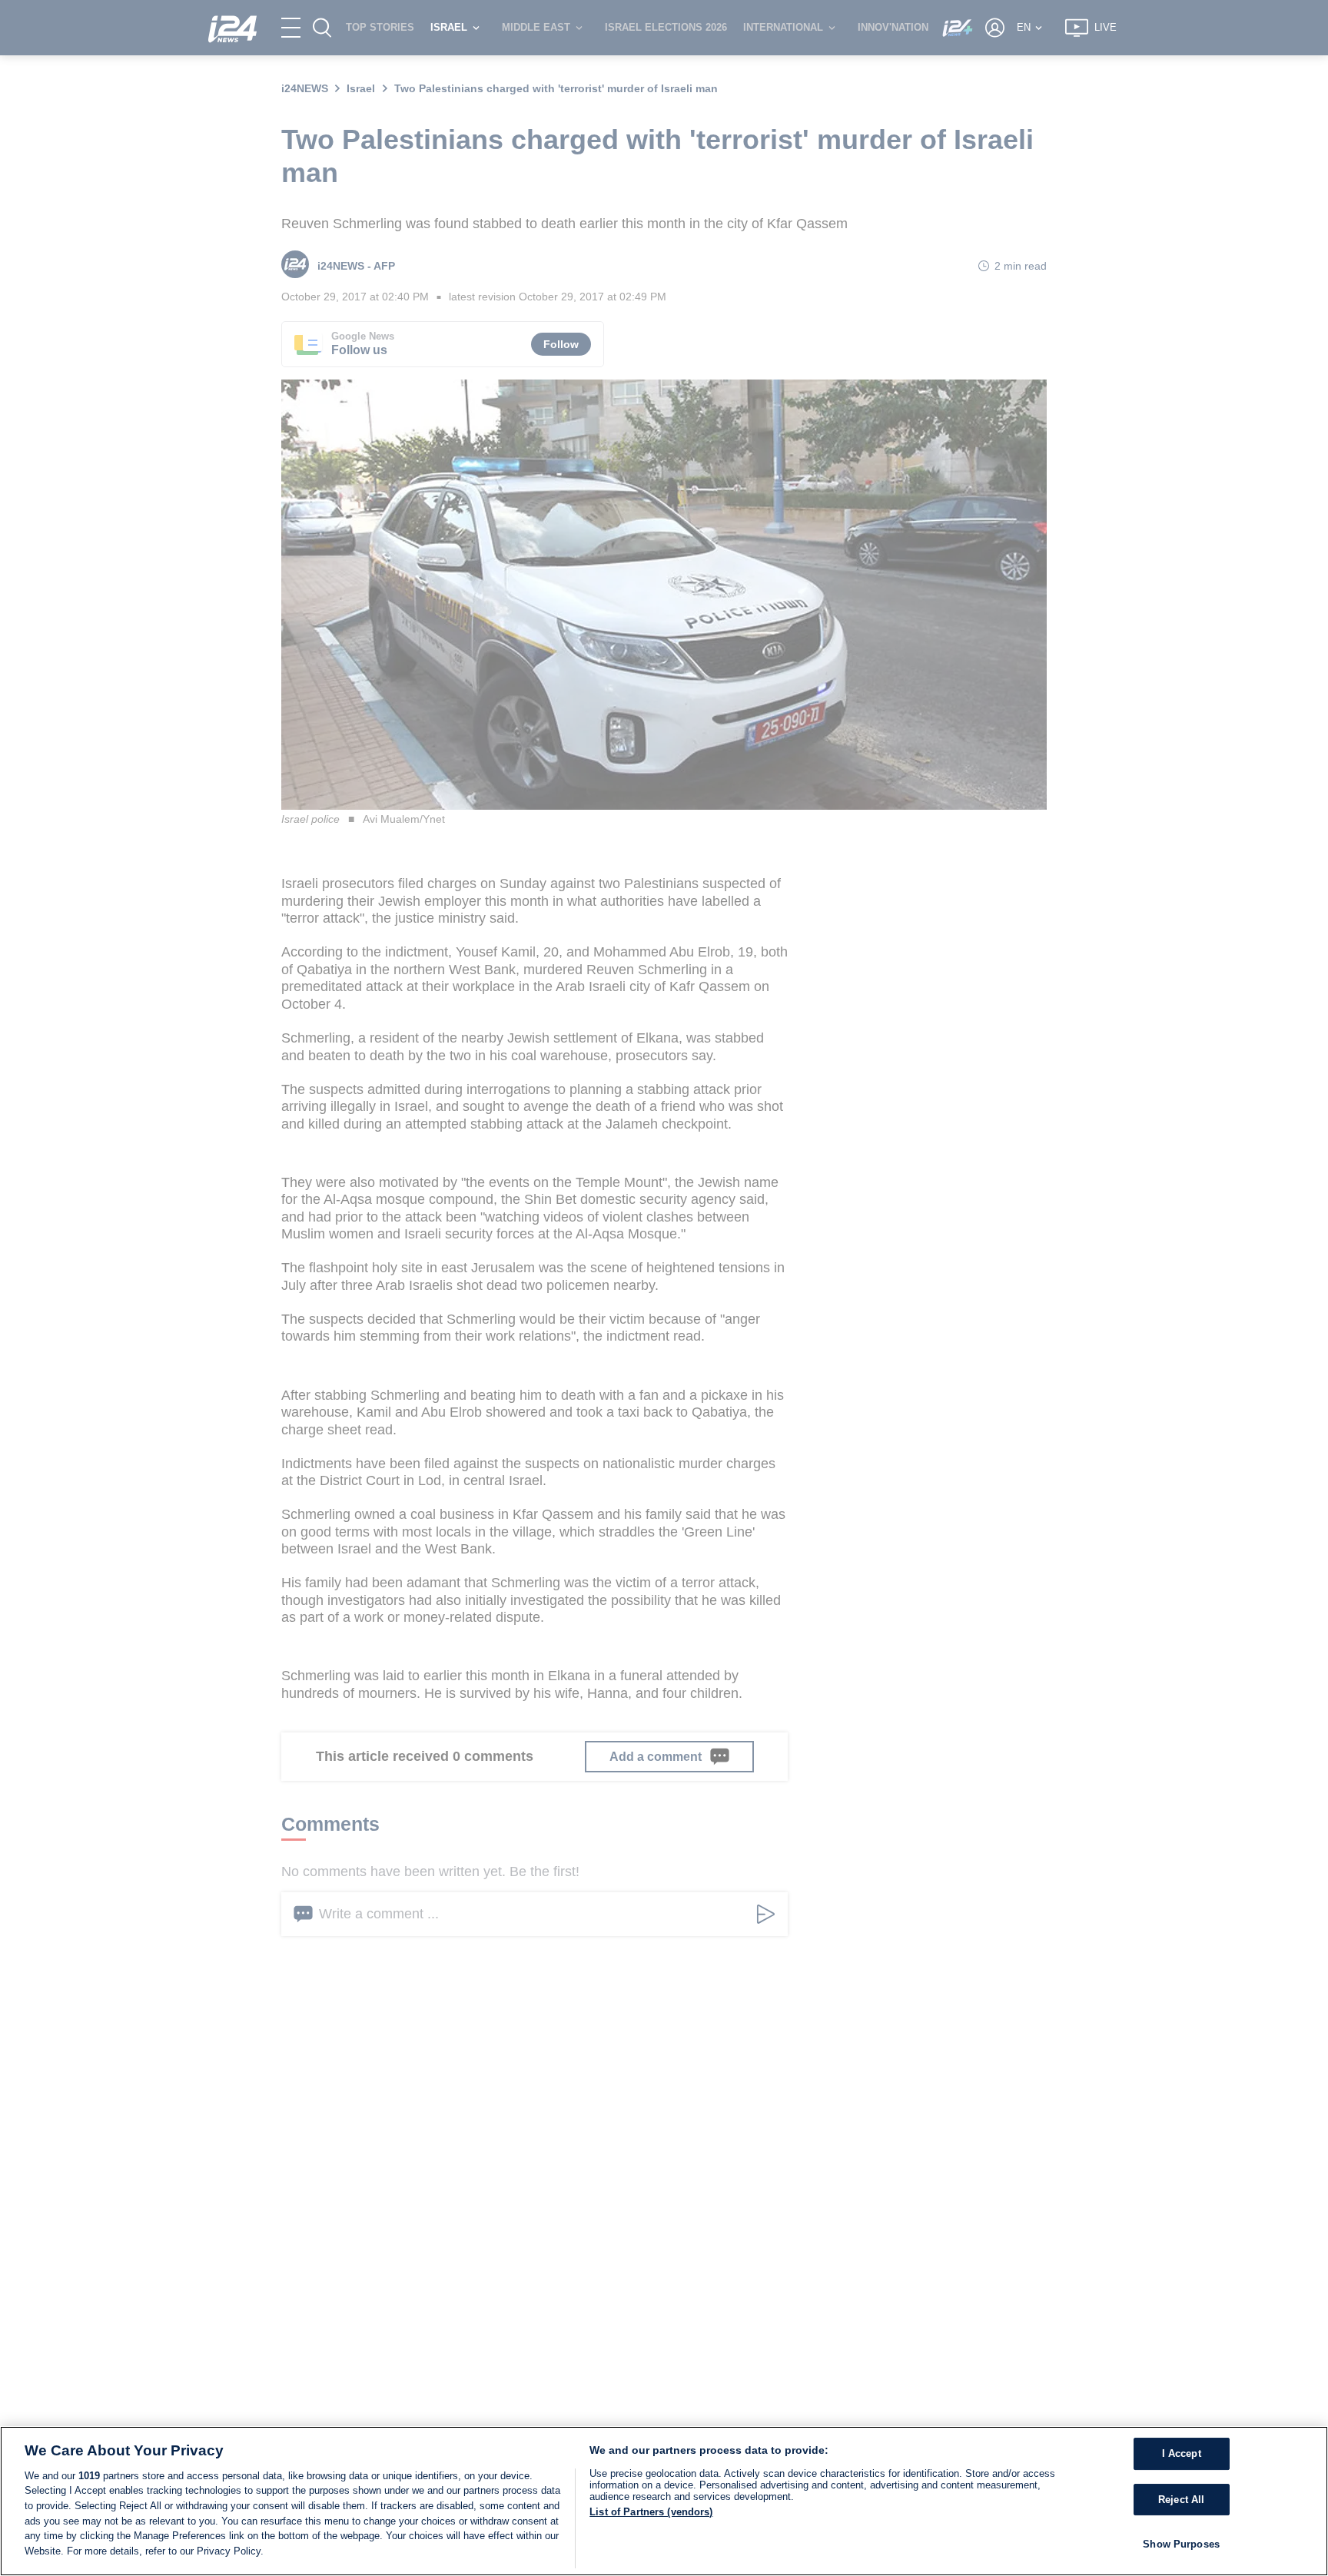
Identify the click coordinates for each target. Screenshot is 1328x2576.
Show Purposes (1181, 2545)
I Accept (1182, 2454)
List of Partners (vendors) (651, 2512)
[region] (664, 2501)
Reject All (1181, 2500)
